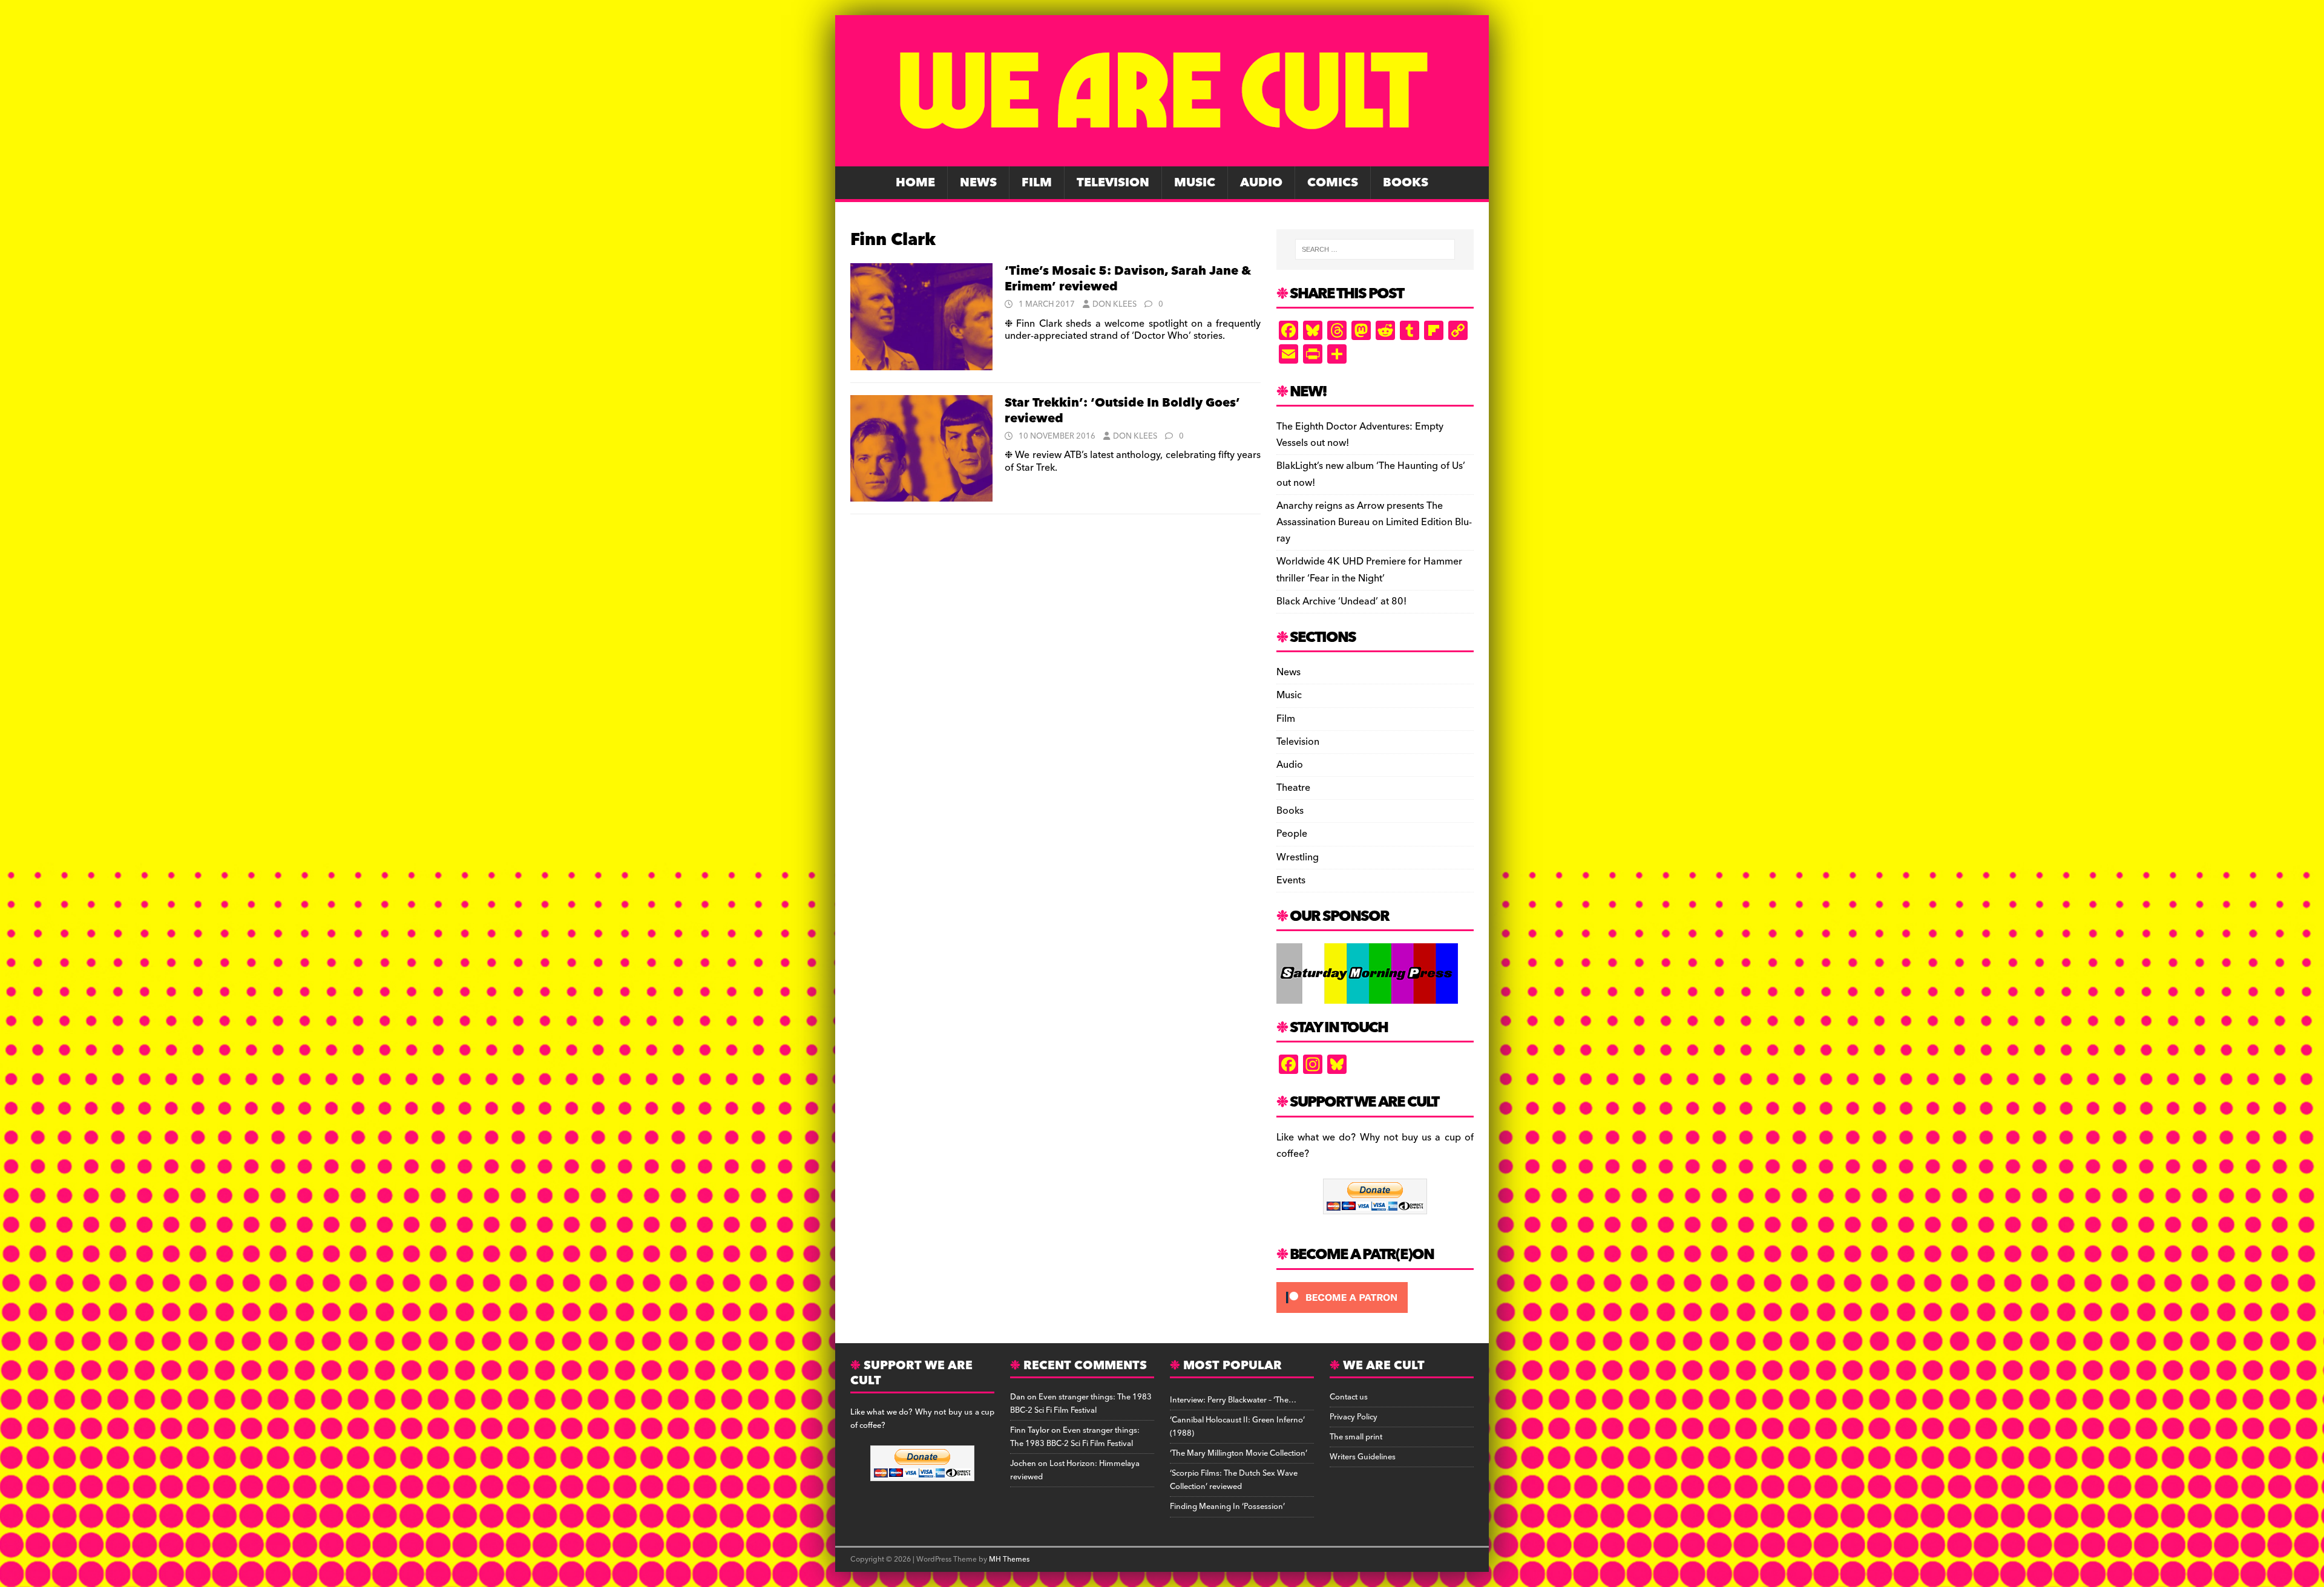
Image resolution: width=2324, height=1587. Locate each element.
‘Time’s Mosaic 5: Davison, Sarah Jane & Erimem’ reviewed (1128, 279)
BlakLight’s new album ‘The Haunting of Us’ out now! (1371, 474)
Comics (1333, 183)
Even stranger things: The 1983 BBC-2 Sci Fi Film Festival (1081, 1404)
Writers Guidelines (1363, 1457)
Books (1406, 183)
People (1292, 834)
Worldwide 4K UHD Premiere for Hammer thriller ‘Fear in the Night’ (1369, 570)
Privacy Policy (1354, 1417)
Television (1113, 183)
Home (915, 183)
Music (1195, 183)
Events (1291, 880)
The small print (1356, 1437)
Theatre (1293, 788)
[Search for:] (1375, 249)
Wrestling (1298, 857)
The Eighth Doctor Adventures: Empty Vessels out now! (1360, 435)
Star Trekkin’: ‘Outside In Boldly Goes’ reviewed (1122, 411)
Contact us (1349, 1397)
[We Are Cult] (1162, 158)
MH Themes (1009, 1559)
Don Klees (1114, 304)
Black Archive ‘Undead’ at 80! (1341, 601)
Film (1037, 183)
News (978, 183)
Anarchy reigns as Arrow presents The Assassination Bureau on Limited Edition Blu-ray (1374, 522)
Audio (1261, 183)
